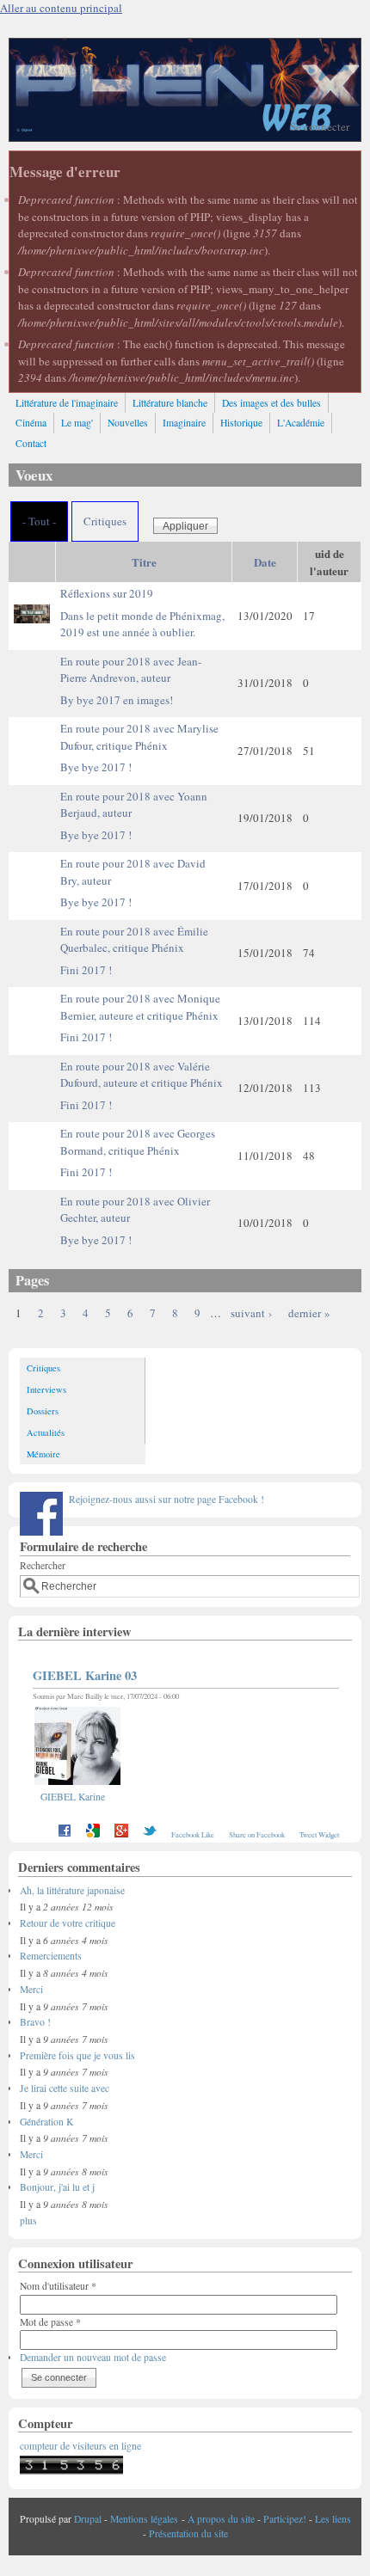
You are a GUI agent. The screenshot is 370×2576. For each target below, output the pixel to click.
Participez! (285, 2519)
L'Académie (301, 423)
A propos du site (221, 2519)
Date (265, 562)
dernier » (309, 1313)
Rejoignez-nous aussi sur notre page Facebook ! (166, 1499)
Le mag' (77, 423)
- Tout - (39, 521)
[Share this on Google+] (121, 1834)
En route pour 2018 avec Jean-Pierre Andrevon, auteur (131, 681)
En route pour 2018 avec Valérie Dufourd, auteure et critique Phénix (142, 1086)
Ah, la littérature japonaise (72, 1890)
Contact (31, 443)
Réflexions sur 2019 (142, 613)
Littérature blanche (170, 403)
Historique (241, 423)
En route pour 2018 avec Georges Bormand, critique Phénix (138, 1153)
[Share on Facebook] (65, 1834)
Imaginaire (184, 423)
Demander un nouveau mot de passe (93, 2357)
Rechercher (43, 1565)
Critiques (105, 521)
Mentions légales (144, 2519)
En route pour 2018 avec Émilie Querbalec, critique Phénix (134, 951)
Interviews (46, 1389)
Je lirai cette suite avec (65, 2088)
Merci (31, 1989)
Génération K (46, 2122)
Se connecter (320, 126)
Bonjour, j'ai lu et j (57, 2187)
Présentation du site (188, 2533)
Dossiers (43, 1411)
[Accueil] (185, 137)
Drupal (88, 2519)
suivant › (251, 1313)
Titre (144, 562)
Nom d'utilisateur (58, 2286)
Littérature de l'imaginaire (67, 403)
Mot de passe (50, 2322)
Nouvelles (128, 423)
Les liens (333, 2519)
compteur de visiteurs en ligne (80, 2446)
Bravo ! (35, 2022)
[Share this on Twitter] (150, 1834)
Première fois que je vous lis (77, 2055)
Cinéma (31, 423)
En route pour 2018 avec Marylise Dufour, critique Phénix (139, 748)
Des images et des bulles (271, 403)
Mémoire (43, 1454)
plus (28, 2220)
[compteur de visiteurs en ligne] (71, 2471)
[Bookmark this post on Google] (93, 1834)
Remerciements (51, 1956)
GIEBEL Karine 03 (85, 1675)
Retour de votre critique (68, 1923)
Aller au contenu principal (61, 8)
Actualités (46, 1432)
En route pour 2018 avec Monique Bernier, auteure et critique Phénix (140, 1018)
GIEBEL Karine (73, 1797)
